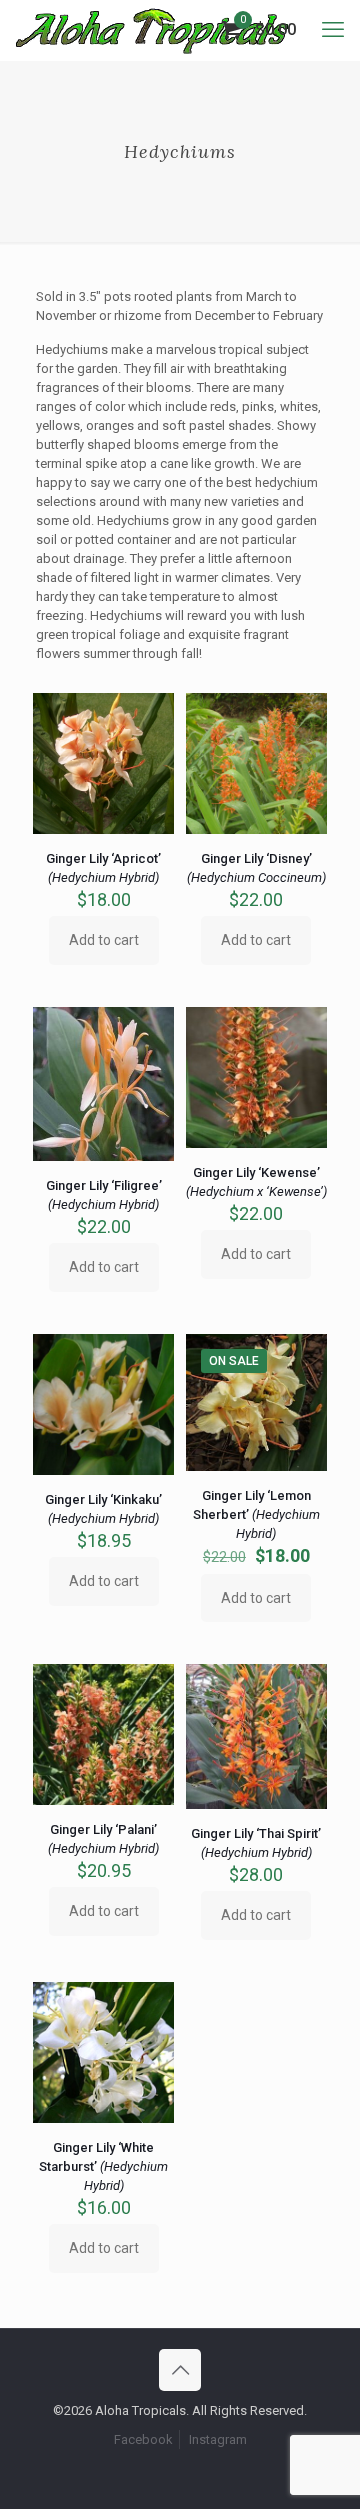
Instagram (218, 2439)
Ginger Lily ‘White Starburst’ (103, 2166)
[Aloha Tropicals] (152, 30)
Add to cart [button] (104, 940)
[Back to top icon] (180, 2370)
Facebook (143, 2439)
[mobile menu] (333, 30)
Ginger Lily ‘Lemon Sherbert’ (256, 1514)
